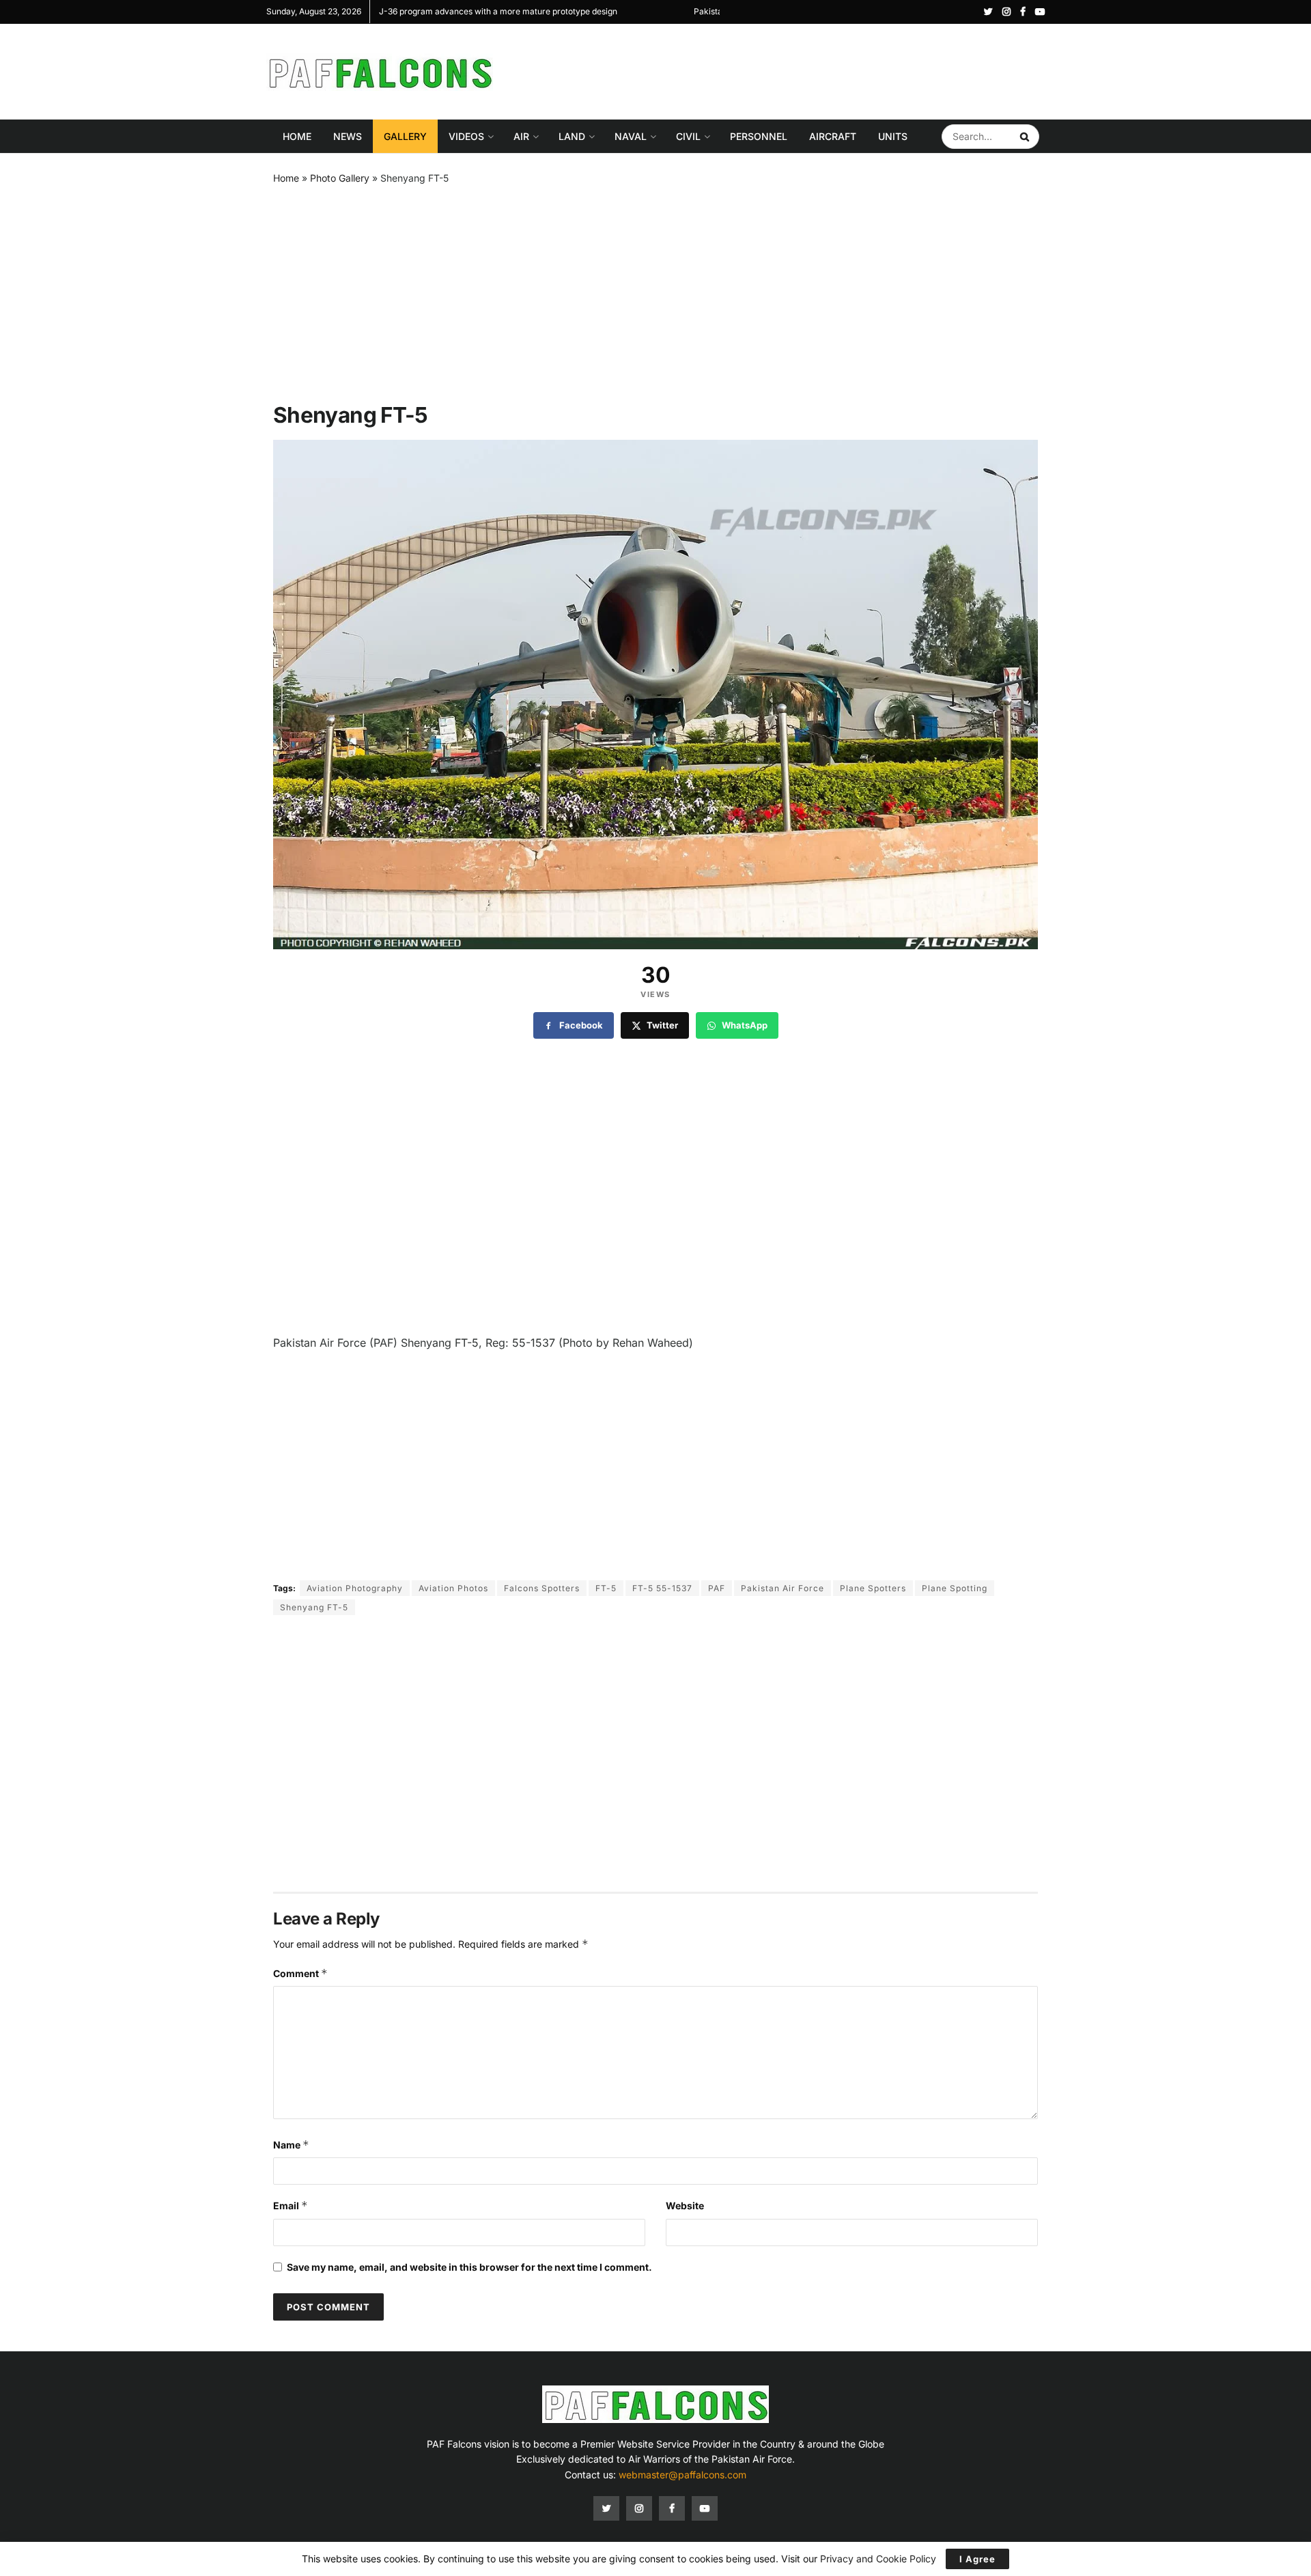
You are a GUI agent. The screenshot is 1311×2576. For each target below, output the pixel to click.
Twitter (662, 1025)
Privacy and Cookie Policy (878, 2559)
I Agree (977, 2559)
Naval (631, 136)
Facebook (581, 1025)
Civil (688, 136)
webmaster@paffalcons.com (682, 2475)
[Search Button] (1026, 137)
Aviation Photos (453, 1588)
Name (291, 2145)
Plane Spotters (873, 1588)
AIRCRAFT (833, 136)
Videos (466, 136)
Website (685, 2206)
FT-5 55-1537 (662, 1588)
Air (521, 136)
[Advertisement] (796, 70)
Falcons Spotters (542, 1588)
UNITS (893, 136)
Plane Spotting (955, 1588)
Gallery (405, 136)
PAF (717, 1588)
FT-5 (606, 1588)
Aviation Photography (355, 1588)
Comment (300, 1973)
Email (291, 2206)
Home (297, 136)
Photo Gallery (340, 178)
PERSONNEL (759, 136)
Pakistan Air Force (783, 1588)
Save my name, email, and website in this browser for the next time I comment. (469, 2267)
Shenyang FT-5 (314, 1607)
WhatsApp (745, 1025)
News (348, 136)
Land (572, 136)
